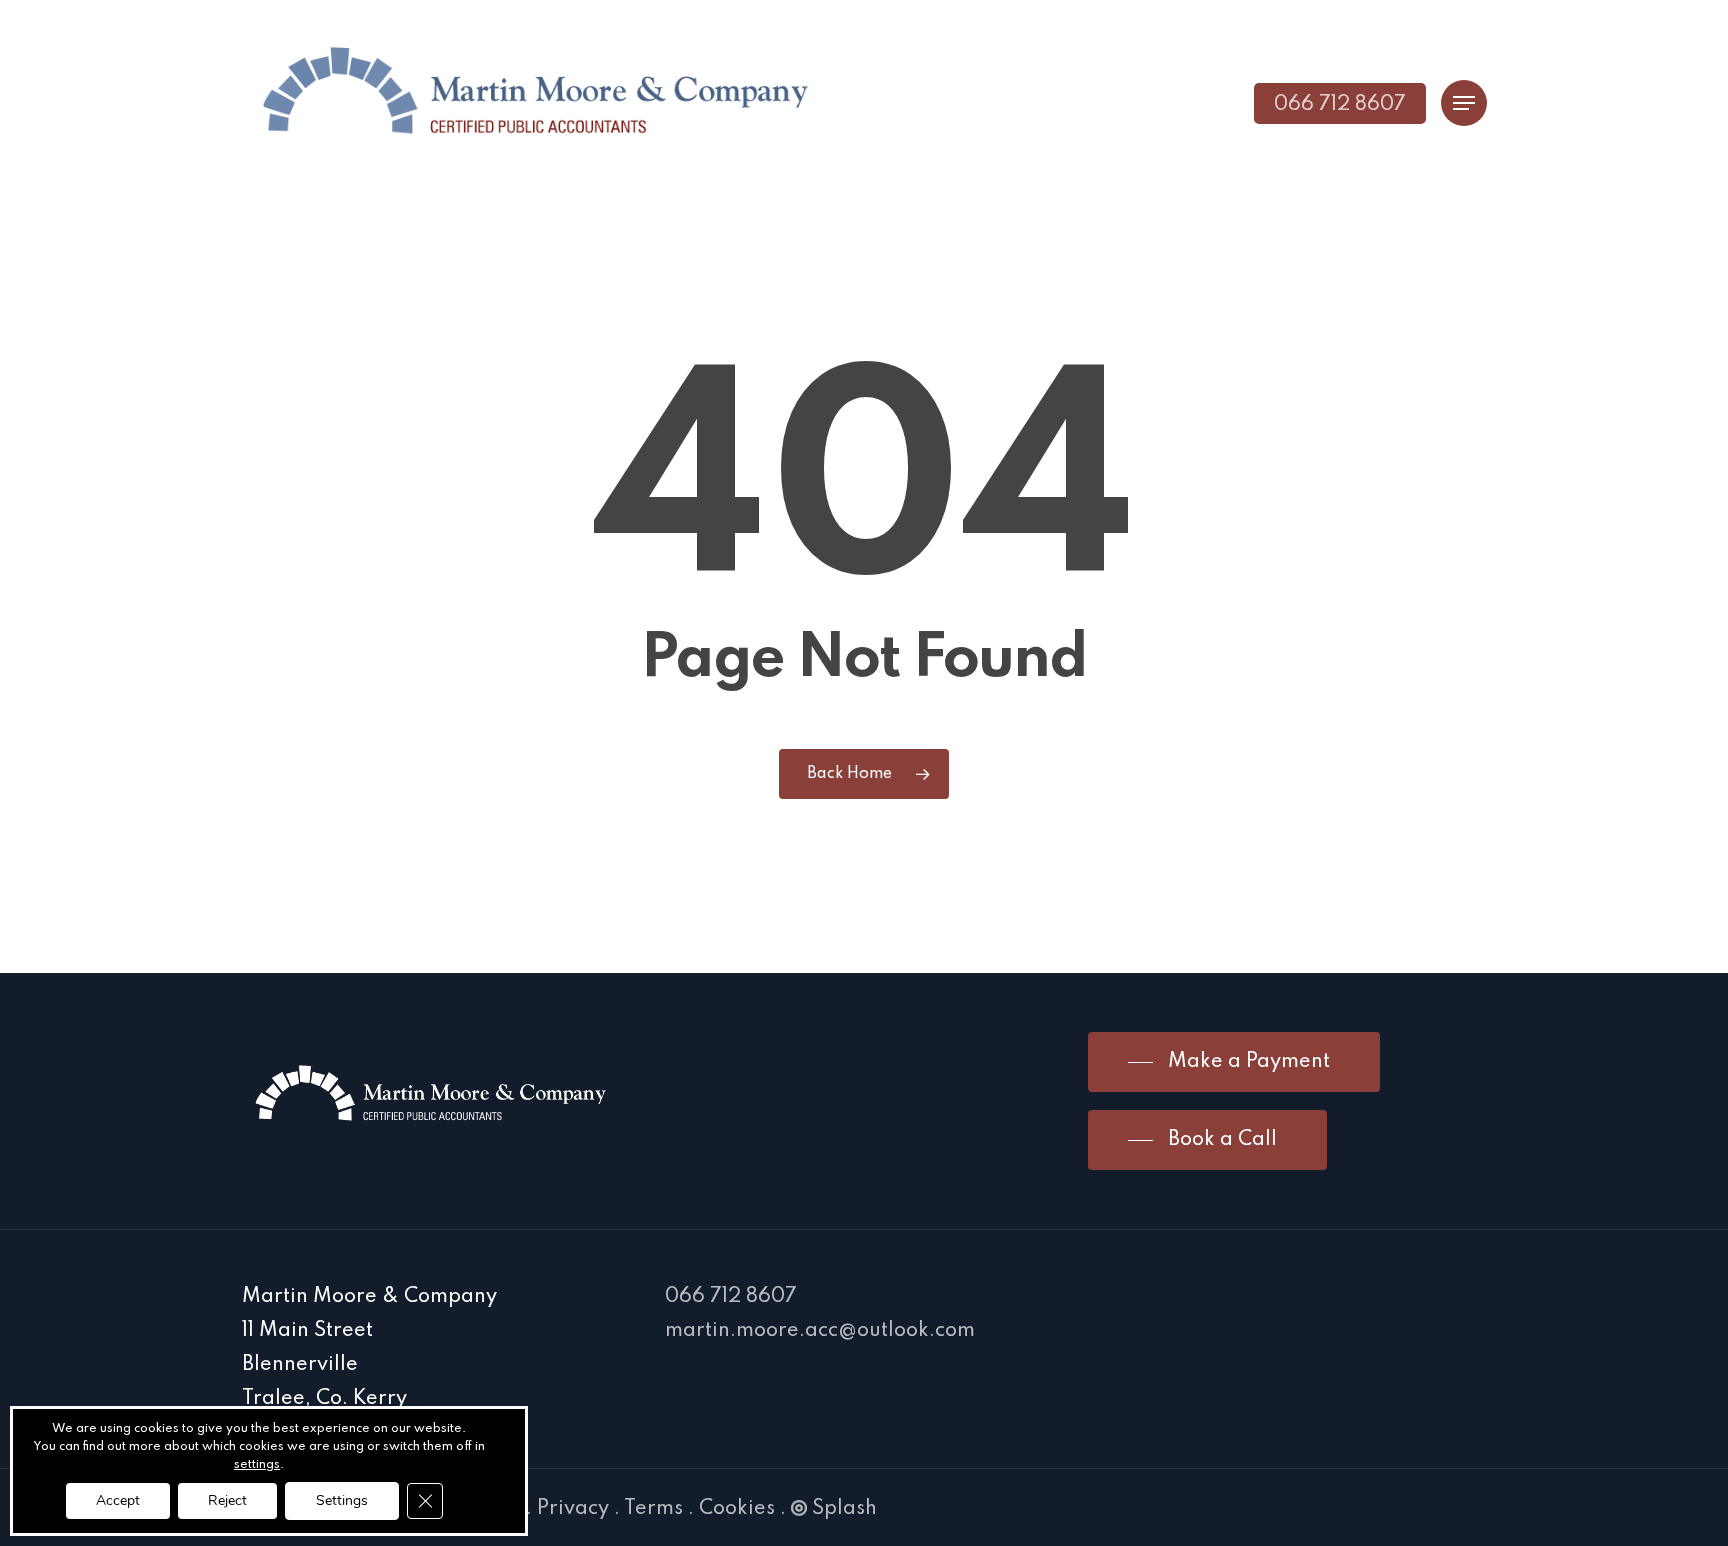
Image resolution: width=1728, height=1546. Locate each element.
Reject (227, 1500)
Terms (653, 1509)
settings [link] (257, 1465)
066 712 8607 (731, 1297)
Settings (342, 1500)
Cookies (737, 1509)
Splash (844, 1509)
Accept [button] (118, 1500)
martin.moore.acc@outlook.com (820, 1331)
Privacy (573, 1509)
